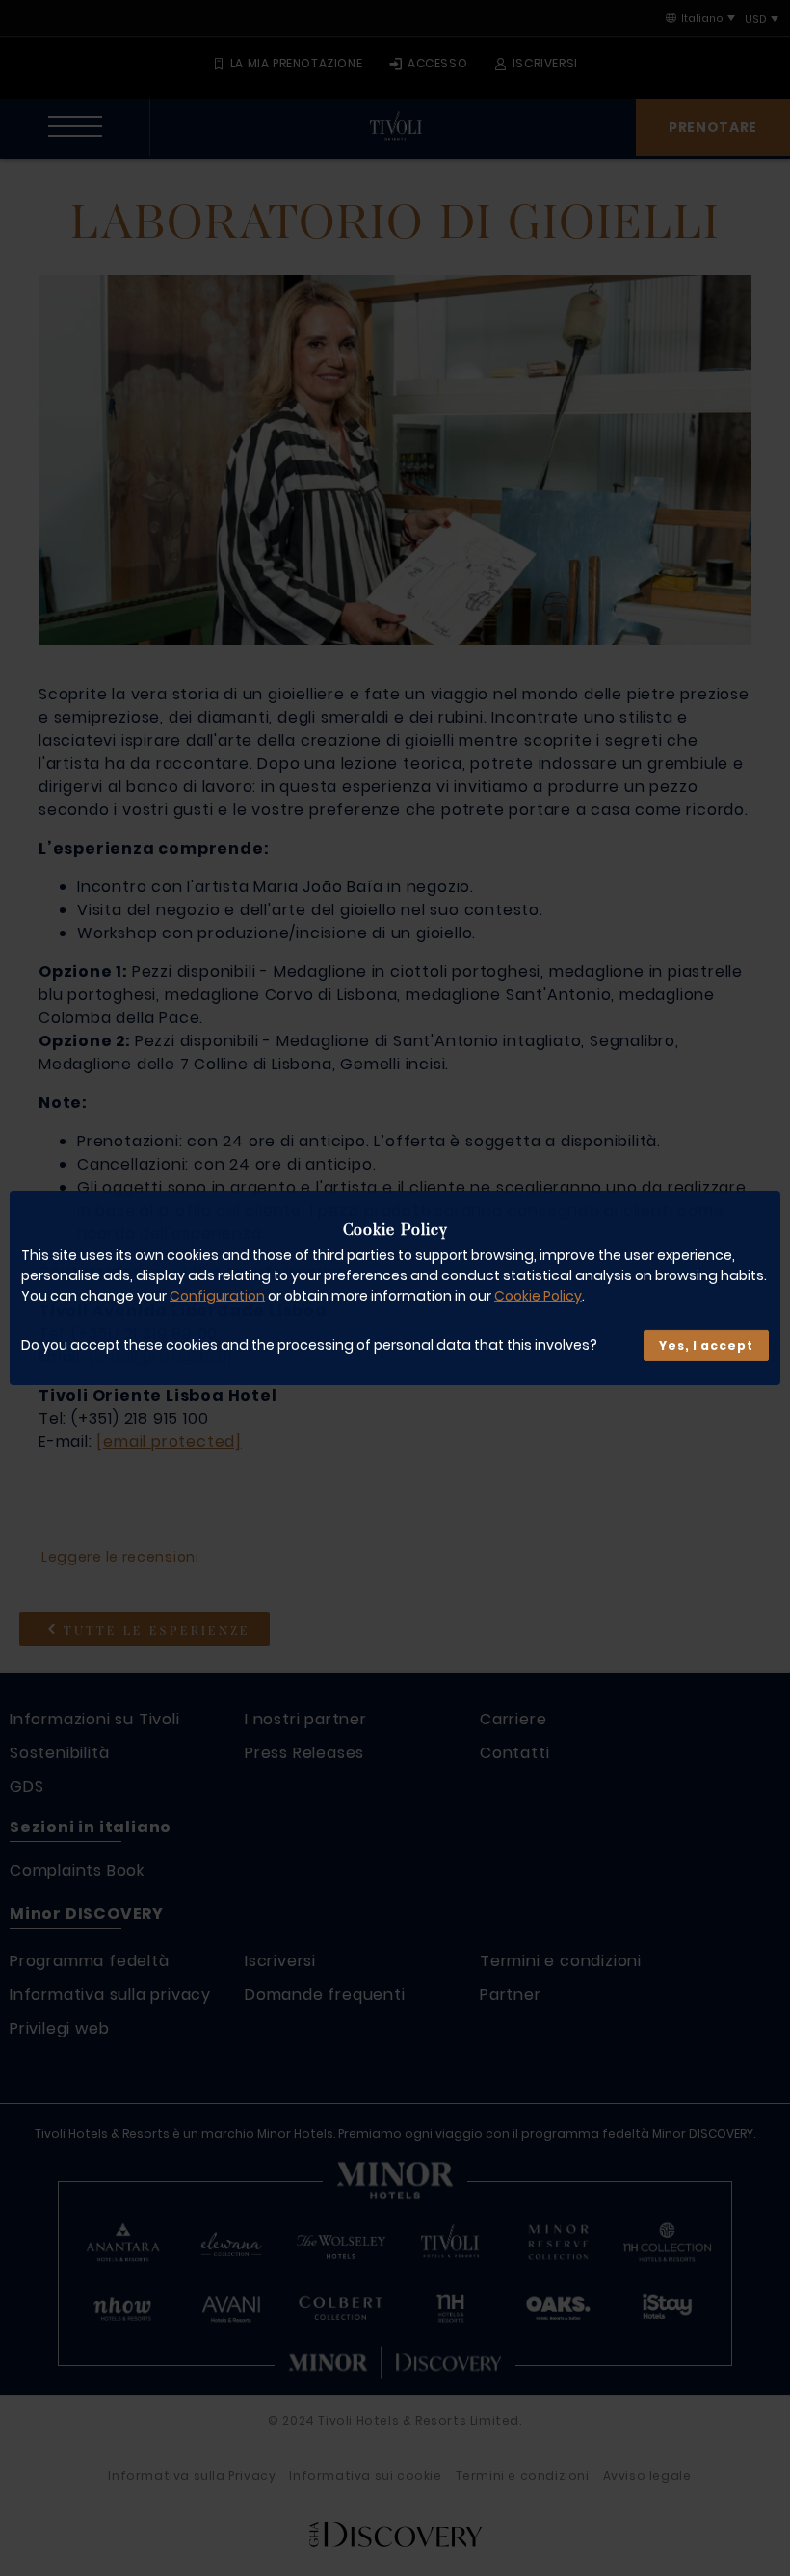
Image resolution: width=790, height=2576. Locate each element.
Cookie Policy (538, 1296)
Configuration (217, 1296)
